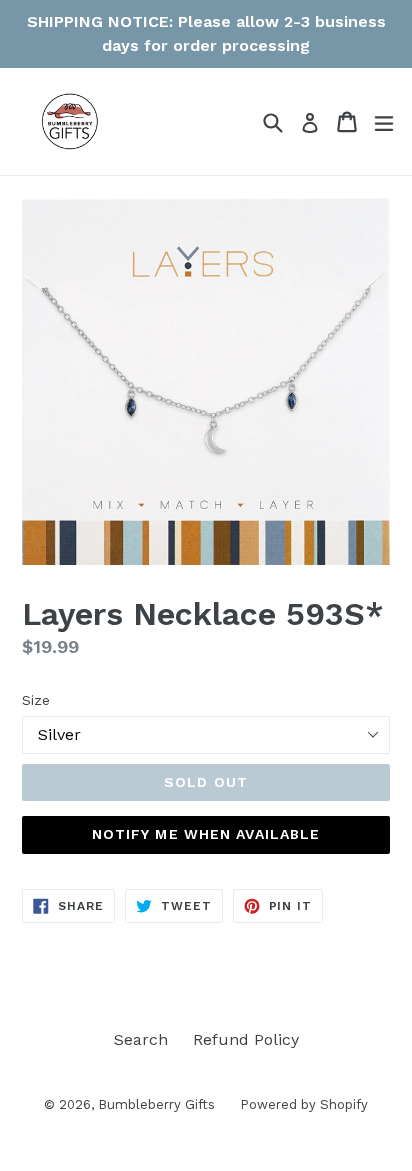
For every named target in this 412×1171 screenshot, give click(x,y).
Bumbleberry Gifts (156, 1104)
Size (36, 700)
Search (141, 1039)
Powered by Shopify (304, 1104)
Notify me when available (206, 834)
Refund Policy (246, 1039)
